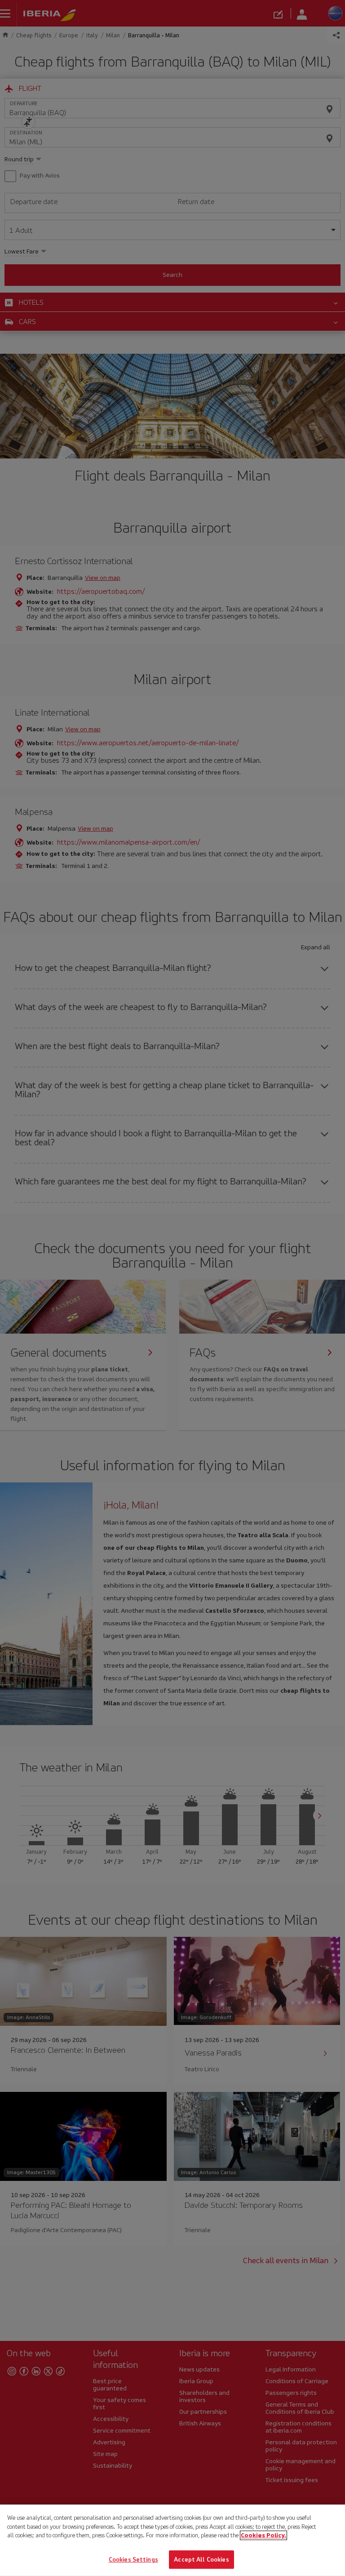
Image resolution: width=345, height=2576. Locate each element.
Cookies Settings (133, 2559)
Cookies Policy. (263, 2535)
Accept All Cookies (201, 2559)
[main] (172, 2540)
